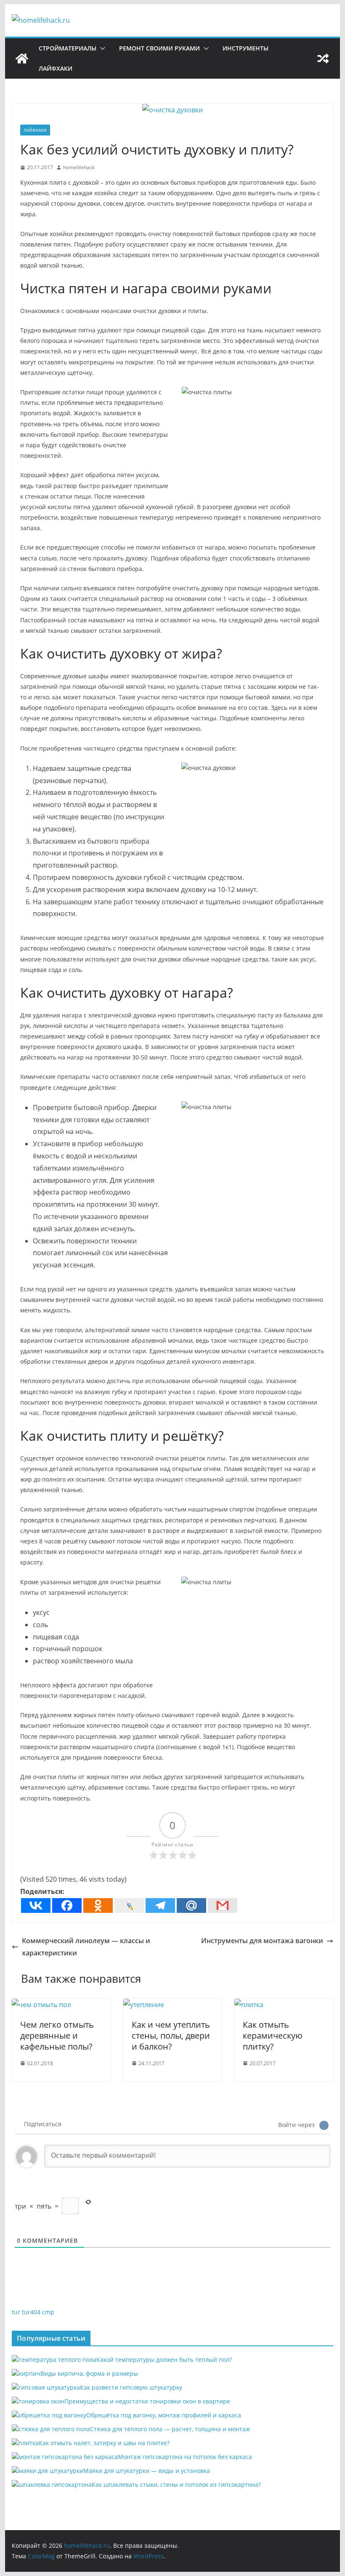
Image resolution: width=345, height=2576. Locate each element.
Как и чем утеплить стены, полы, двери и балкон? (171, 2036)
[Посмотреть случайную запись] (323, 58)
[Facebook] (67, 1905)
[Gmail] (223, 1905)
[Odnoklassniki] (98, 1905)
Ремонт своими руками (159, 48)
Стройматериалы (68, 48)
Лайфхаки (56, 68)
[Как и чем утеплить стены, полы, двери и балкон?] (144, 2005)
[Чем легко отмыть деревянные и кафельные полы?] (41, 2005)
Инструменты (245, 48)
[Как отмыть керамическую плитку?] (249, 2005)
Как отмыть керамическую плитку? (273, 2036)
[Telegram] (160, 1905)
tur (16, 2312)
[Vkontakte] (36, 1905)
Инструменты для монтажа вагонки (262, 1941)
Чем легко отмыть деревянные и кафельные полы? (57, 2036)
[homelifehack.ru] (22, 58)
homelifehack (79, 167)
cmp (48, 2312)
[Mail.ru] (191, 1905)
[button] (101, 48)
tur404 (31, 2312)
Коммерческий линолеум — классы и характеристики (86, 1947)
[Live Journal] (129, 1905)
